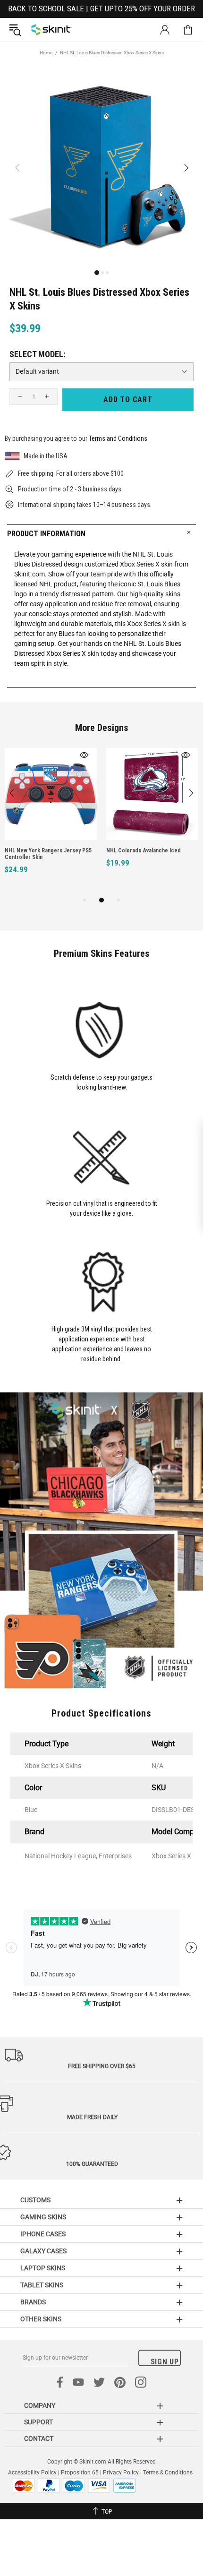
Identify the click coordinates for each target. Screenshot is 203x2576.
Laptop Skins (43, 2268)
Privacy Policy (121, 2473)
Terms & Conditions (168, 2473)
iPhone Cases (43, 2234)
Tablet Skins (42, 2285)
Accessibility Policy (32, 2473)
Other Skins (41, 2319)
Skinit (51, 30)
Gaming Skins (43, 2217)
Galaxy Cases (43, 2251)
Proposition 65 (80, 2473)
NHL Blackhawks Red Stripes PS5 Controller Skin (111, 854)
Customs (35, 2200)
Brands (33, 2302)
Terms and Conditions (118, 438)
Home (46, 53)
